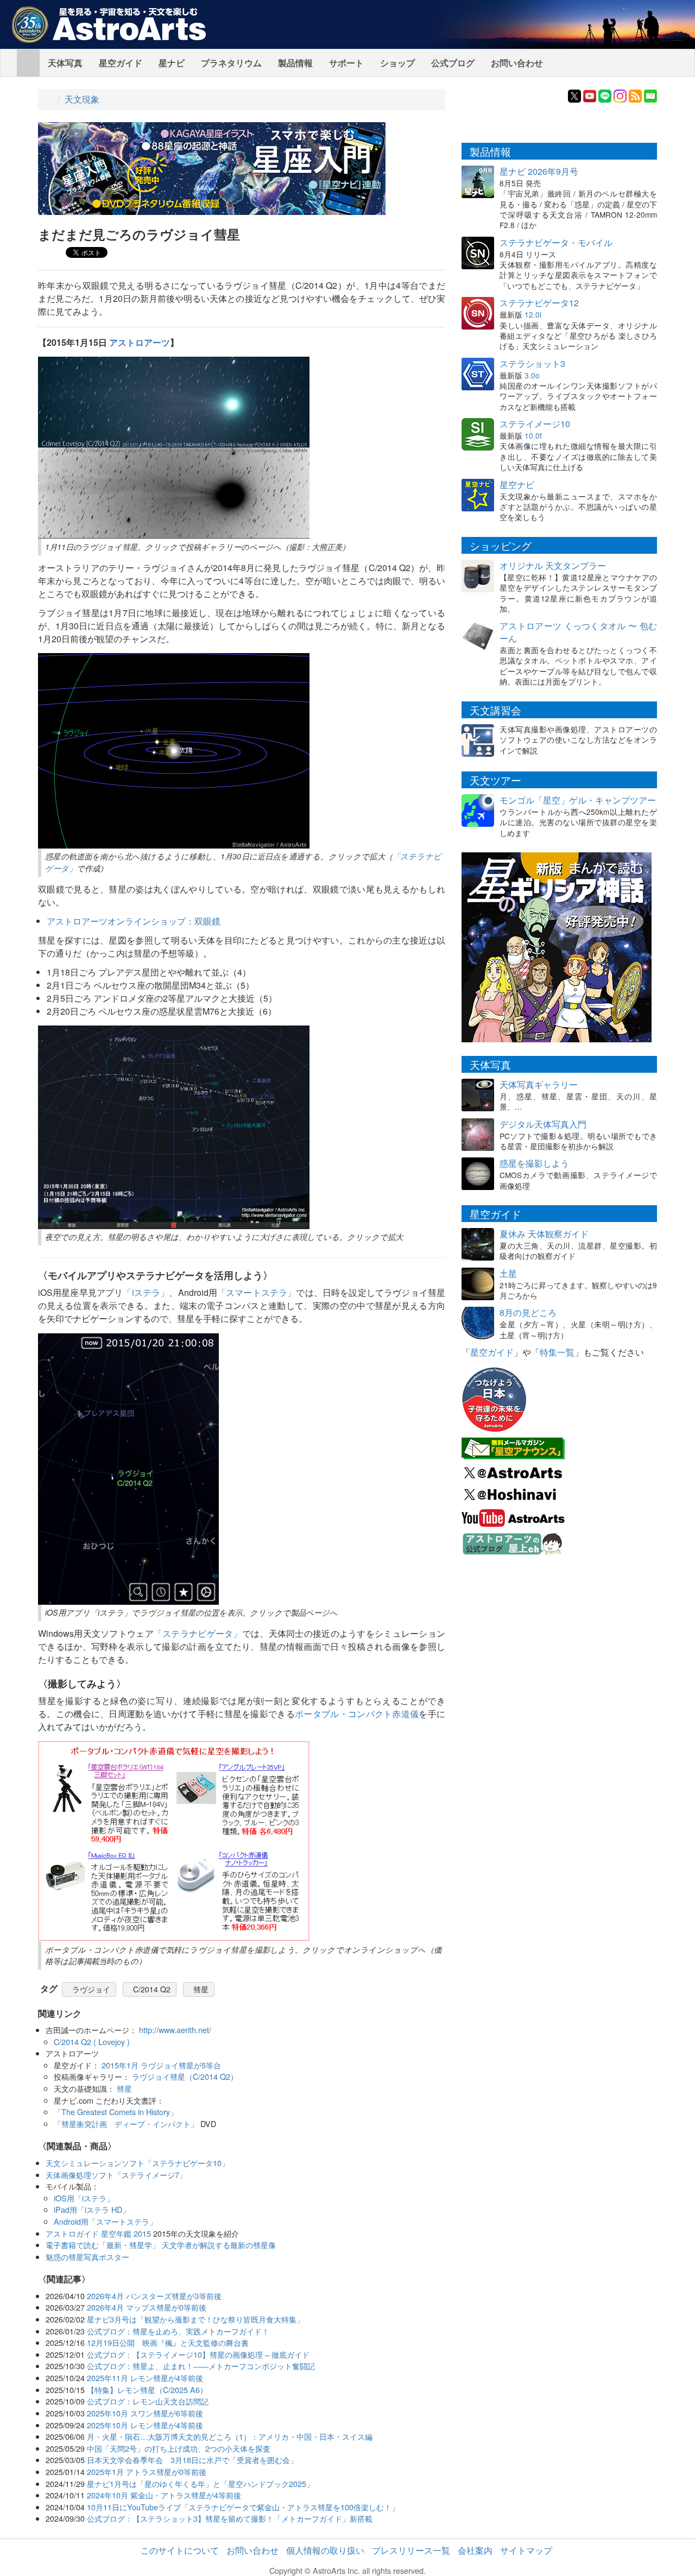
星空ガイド (121, 63)
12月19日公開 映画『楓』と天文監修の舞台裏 (168, 2342)
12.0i (533, 314)
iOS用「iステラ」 (84, 2198)
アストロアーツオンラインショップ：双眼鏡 (134, 921)
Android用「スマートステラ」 (105, 2221)
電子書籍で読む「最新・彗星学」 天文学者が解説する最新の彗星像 (161, 2245)
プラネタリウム (231, 63)
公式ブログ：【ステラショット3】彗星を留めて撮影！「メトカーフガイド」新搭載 (230, 2518)
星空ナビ (517, 485)
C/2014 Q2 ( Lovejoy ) (92, 2042)
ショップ (397, 63)
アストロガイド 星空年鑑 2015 (98, 2233)
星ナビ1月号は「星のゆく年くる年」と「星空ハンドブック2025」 (200, 2483)
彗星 (201, 1989)
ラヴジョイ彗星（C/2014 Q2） (185, 2076)
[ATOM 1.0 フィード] (635, 95)
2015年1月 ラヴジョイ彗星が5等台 (161, 2065)
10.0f (533, 435)
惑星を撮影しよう (534, 1163)
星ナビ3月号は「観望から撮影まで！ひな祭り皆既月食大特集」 (195, 2319)
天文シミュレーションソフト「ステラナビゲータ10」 (137, 2163)
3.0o (532, 375)
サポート (346, 63)
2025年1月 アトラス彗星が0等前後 (147, 2471)
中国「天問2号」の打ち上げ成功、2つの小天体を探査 (179, 2448)
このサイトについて (180, 2550)
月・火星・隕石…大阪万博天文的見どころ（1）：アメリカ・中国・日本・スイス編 (230, 2436)
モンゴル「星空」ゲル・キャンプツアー (578, 800)
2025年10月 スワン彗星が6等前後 (145, 2413)
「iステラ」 (146, 1292)
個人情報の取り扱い (325, 2550)
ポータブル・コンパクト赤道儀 (357, 1714)
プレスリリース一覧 (411, 2550)
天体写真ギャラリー (539, 1084)
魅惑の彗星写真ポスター (87, 2257)
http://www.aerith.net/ (175, 2030)
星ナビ (172, 63)
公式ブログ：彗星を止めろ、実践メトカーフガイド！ (178, 2331)
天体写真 (65, 63)
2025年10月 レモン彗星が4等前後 (145, 2425)
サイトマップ (526, 2550)
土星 (508, 1273)
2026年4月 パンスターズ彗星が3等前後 (154, 2296)
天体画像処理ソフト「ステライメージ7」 (116, 2175)
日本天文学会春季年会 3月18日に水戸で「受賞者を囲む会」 (192, 2460)
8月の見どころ (528, 1312)
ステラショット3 (532, 363)
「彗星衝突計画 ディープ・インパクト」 (126, 2124)
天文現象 (82, 99)
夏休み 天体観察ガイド (544, 1234)
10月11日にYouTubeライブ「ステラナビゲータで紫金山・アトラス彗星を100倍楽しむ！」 (243, 2507)
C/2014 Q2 (152, 1989)
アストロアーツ (140, 342)
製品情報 (295, 63)
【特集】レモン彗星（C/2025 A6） (147, 2390)
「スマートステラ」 (257, 1292)
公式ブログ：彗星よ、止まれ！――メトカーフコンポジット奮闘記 (201, 2366)
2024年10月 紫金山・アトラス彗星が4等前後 (164, 2495)
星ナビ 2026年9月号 (539, 171)
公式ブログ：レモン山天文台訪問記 (148, 2401)
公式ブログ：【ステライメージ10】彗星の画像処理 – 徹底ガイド (198, 2354)
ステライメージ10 (535, 424)
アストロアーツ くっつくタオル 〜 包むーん (578, 632)
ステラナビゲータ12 (539, 303)
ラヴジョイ (91, 1989)
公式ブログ (453, 63)
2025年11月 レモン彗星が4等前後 (145, 2378)
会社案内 (475, 2550)
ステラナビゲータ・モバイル (556, 242)
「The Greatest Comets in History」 (116, 2112)
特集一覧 (557, 1352)
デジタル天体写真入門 (543, 1124)
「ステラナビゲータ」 (198, 1633)
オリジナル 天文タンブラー (553, 565)
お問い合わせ (517, 63)
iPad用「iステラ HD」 (92, 2209)
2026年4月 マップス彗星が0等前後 (147, 2307)
